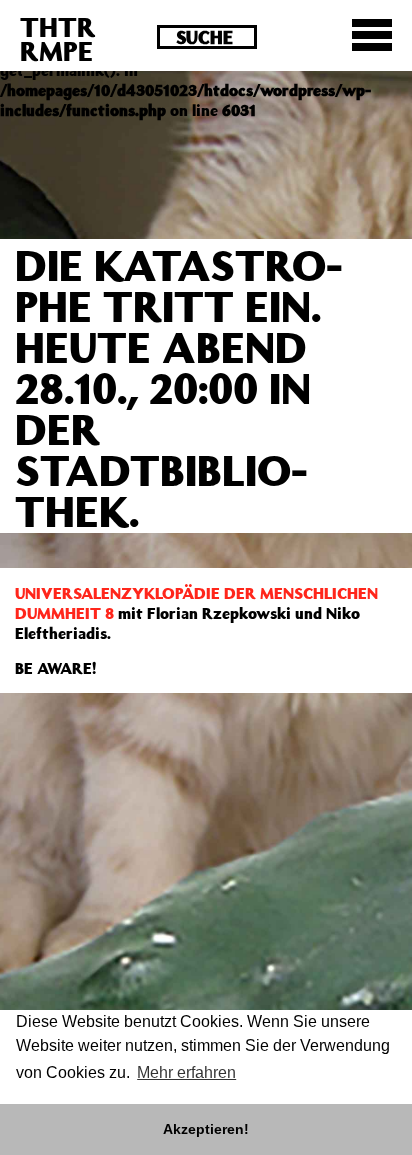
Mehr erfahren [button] (186, 1072)
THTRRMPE (58, 38)
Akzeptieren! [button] (206, 1129)
